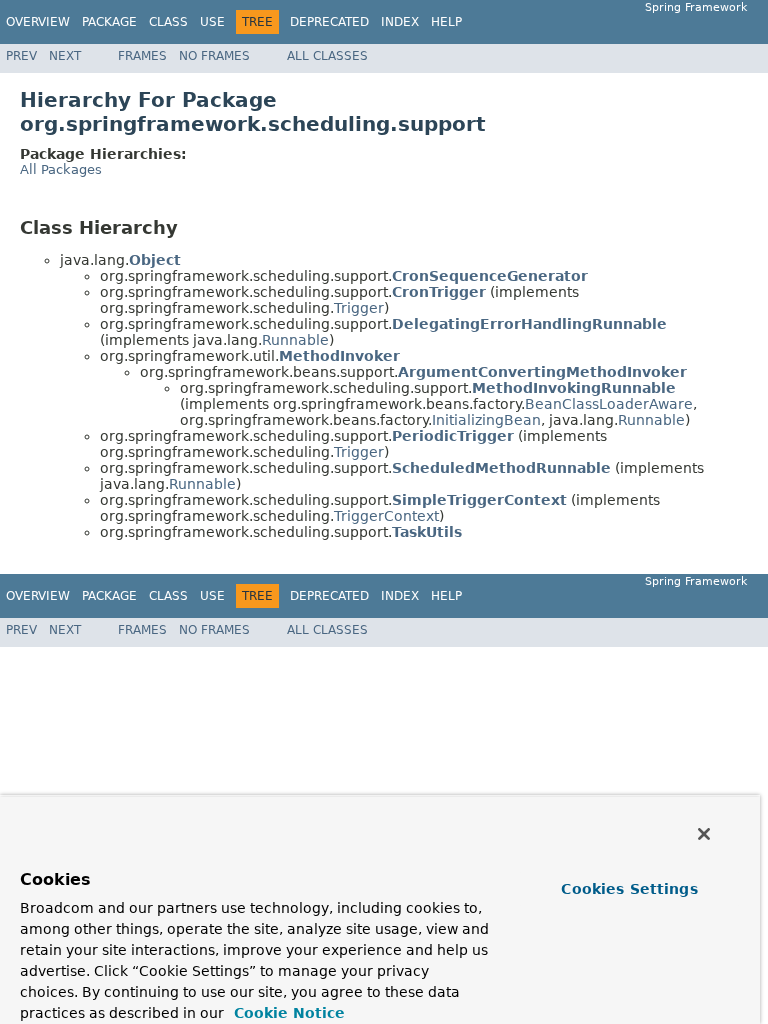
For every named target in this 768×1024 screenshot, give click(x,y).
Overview (38, 22)
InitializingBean (486, 420)
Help (446, 22)
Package (109, 22)
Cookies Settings (629, 889)
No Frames (214, 56)
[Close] (704, 834)
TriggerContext (386, 516)
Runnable (295, 340)
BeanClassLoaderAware (609, 404)
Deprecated (329, 22)
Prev (21, 56)
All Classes (327, 56)
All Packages (61, 169)
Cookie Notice (287, 1013)
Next (65, 56)
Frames (142, 56)
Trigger (359, 308)
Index (400, 22)
